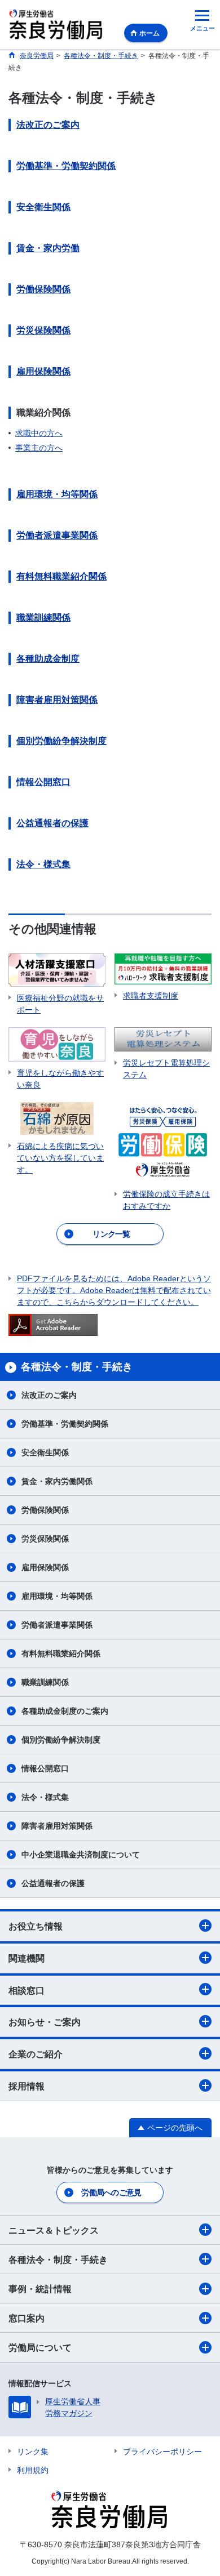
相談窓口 (27, 1991)
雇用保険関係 (43, 371)
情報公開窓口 (43, 782)
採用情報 (27, 2086)
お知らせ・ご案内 (45, 2022)
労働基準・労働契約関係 (66, 166)
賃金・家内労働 (48, 248)
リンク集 (33, 2452)
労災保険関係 (43, 330)
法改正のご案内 (48, 125)
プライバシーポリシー (162, 2452)
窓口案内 (27, 2318)
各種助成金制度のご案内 (65, 1711)
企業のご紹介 (36, 2054)
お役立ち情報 (36, 1926)
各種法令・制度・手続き (58, 2260)
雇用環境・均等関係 (57, 494)
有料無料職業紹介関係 (61, 576)
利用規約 (33, 2470)
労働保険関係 (43, 289)
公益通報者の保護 (52, 823)
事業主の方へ (39, 448)
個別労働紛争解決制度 (61, 741)
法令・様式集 (43, 864)
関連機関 (27, 1958)
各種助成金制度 (48, 659)
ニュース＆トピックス (54, 2230)
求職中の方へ (39, 433)
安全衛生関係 (43, 207)
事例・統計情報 (40, 2289)
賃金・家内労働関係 (57, 1481)
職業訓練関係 (43, 618)
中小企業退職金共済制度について (81, 1855)
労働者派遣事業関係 (57, 535)
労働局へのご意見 (111, 2192)
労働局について (40, 2348)
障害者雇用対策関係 (57, 700)
